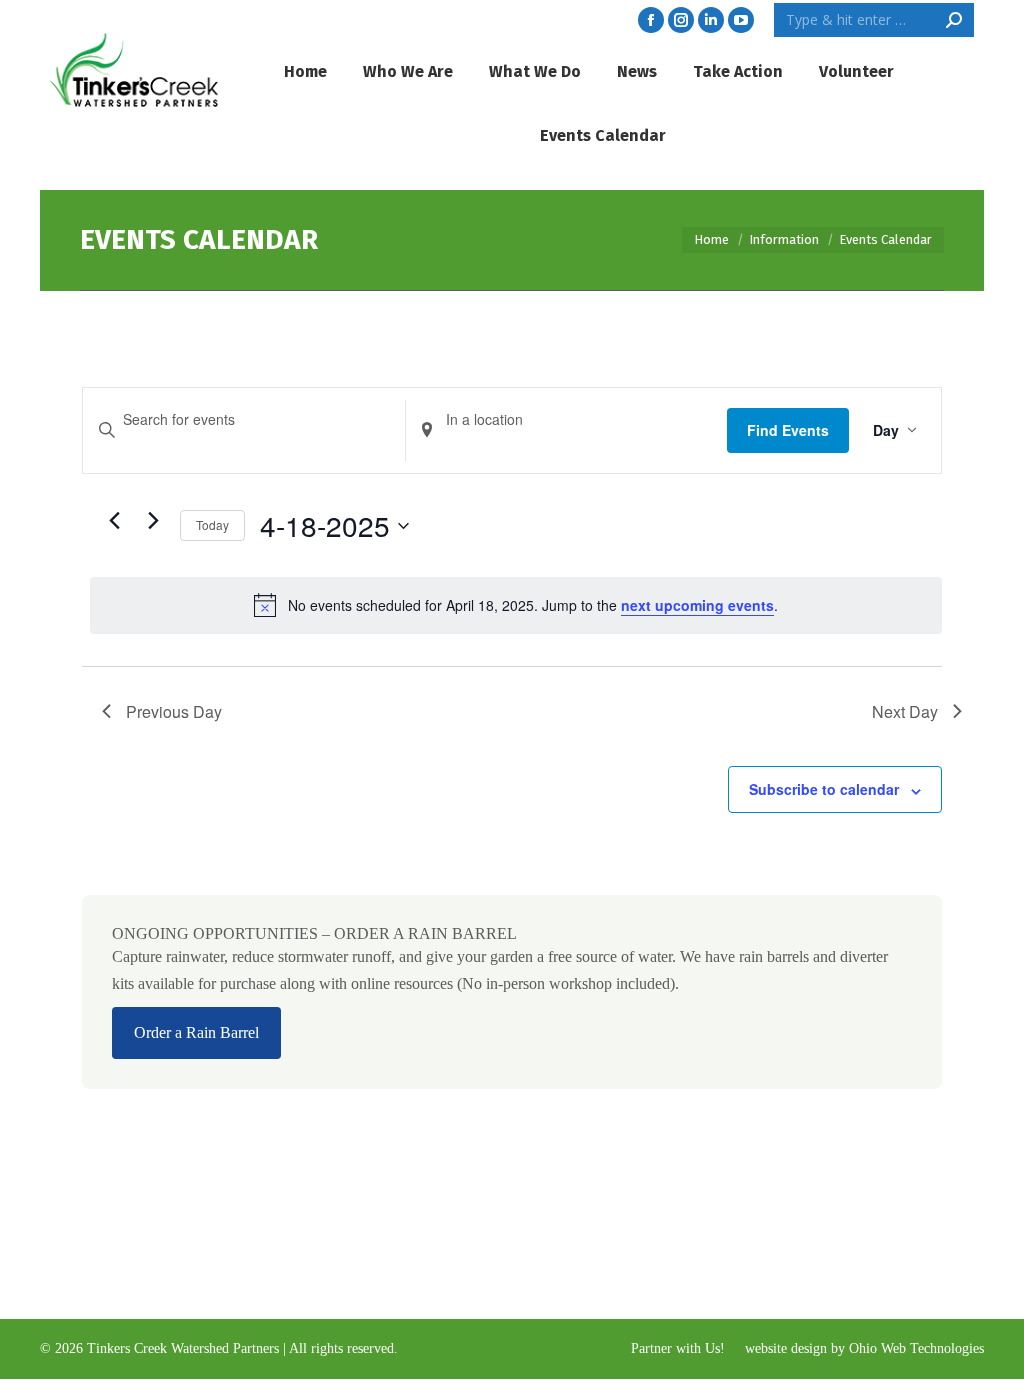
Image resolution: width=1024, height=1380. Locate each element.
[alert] (516, 605)
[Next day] (153, 521)
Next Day (905, 711)
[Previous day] (114, 521)
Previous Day (174, 711)
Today (212, 524)
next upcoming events (697, 605)
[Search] (954, 20)
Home (711, 239)
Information (784, 239)
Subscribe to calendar (824, 789)
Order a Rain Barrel (196, 1032)
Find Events (788, 430)
